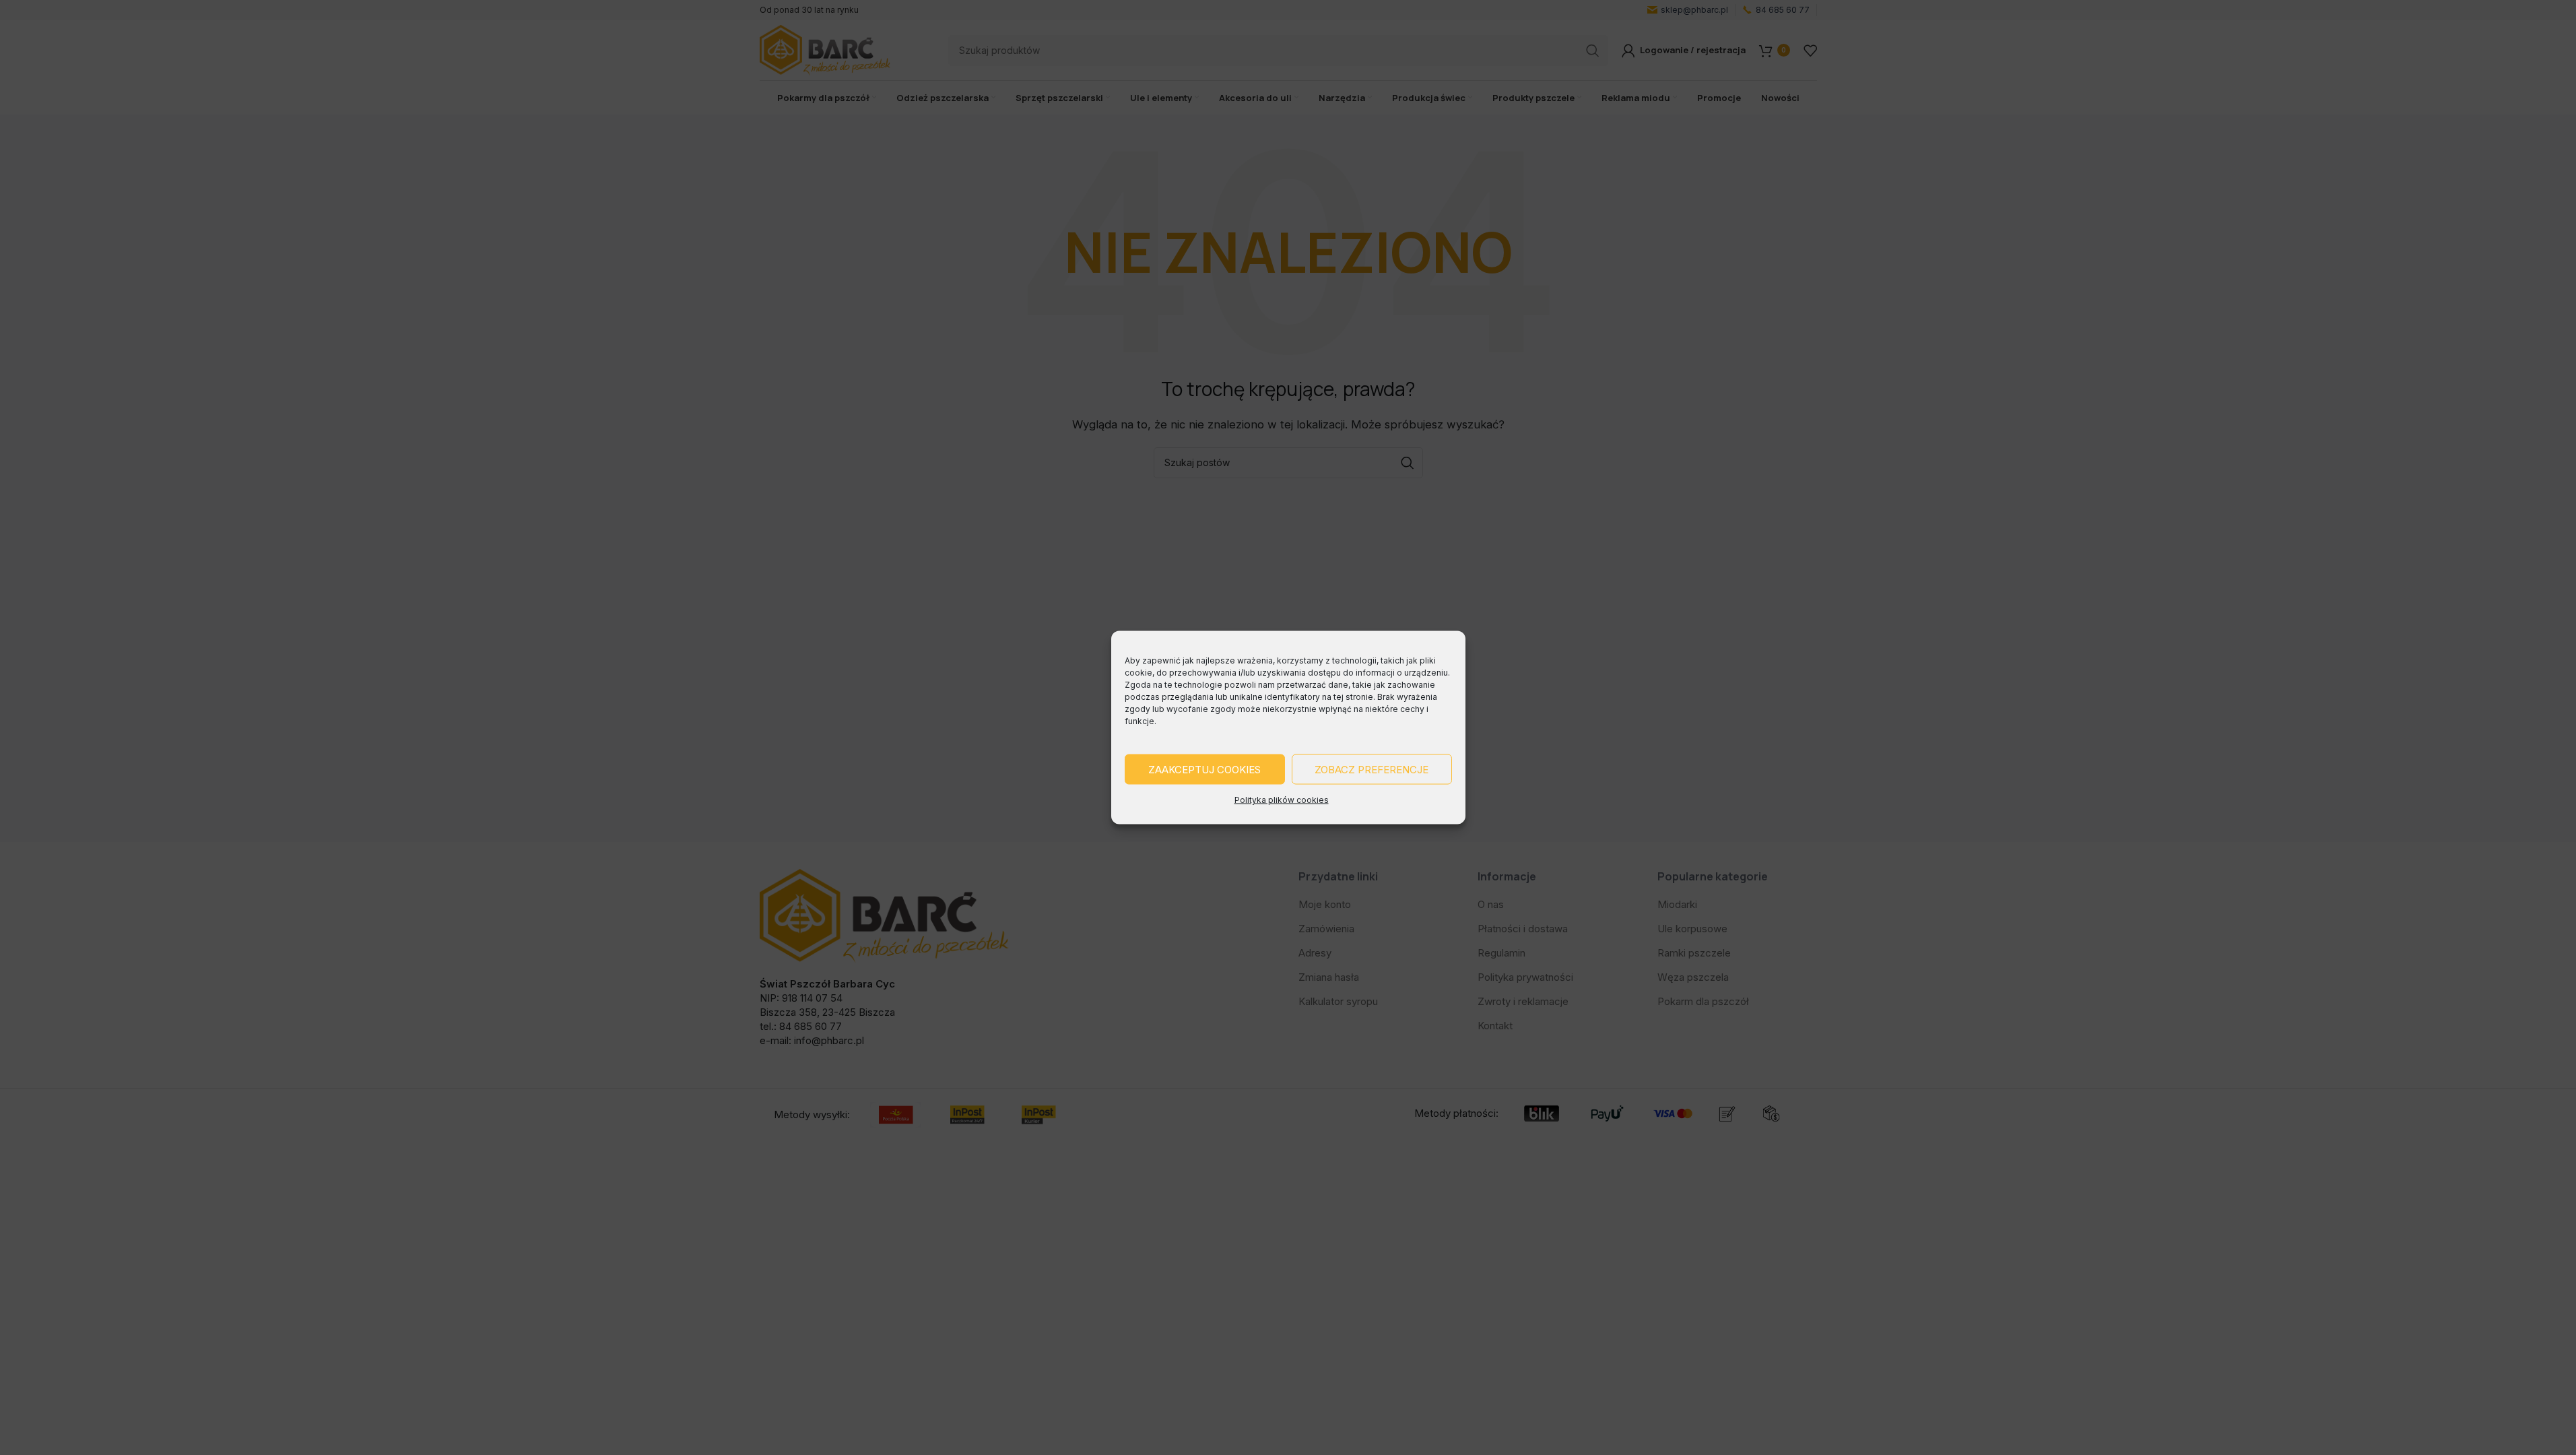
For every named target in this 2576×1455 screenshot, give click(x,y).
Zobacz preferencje (1372, 769)
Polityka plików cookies (1282, 800)
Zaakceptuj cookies (1204, 769)
